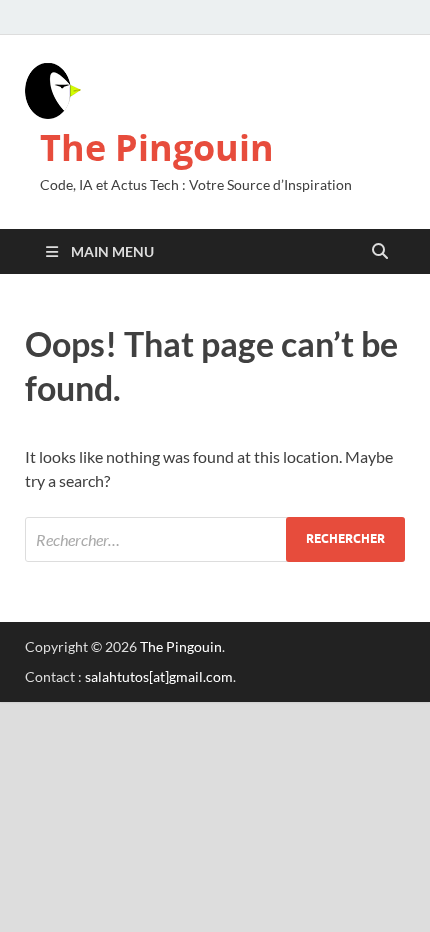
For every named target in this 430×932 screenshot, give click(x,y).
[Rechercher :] (215, 539)
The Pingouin (157, 147)
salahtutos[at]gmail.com (159, 676)
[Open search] (380, 252)
